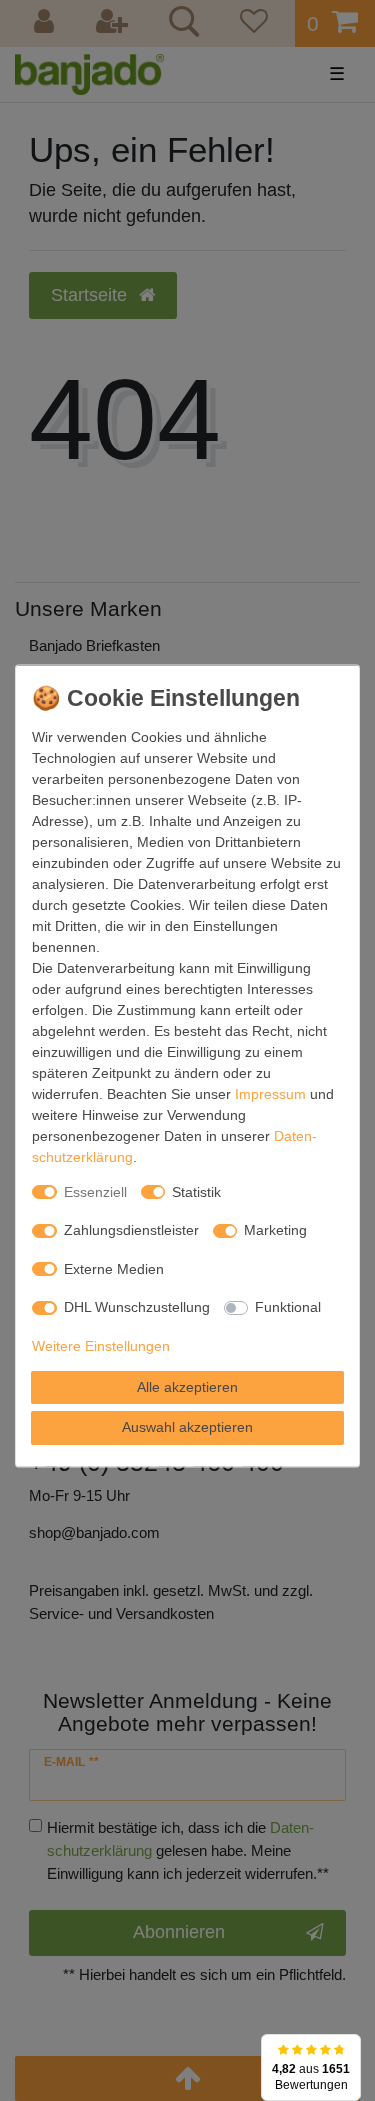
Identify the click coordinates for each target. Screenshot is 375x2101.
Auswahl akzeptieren (187, 1427)
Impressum (270, 1093)
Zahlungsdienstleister (131, 1230)
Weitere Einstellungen (101, 1345)
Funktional (288, 1307)
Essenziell (95, 1191)
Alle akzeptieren (187, 1386)
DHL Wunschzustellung (137, 1307)
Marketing (275, 1230)
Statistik (196, 1191)
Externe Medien (114, 1268)
